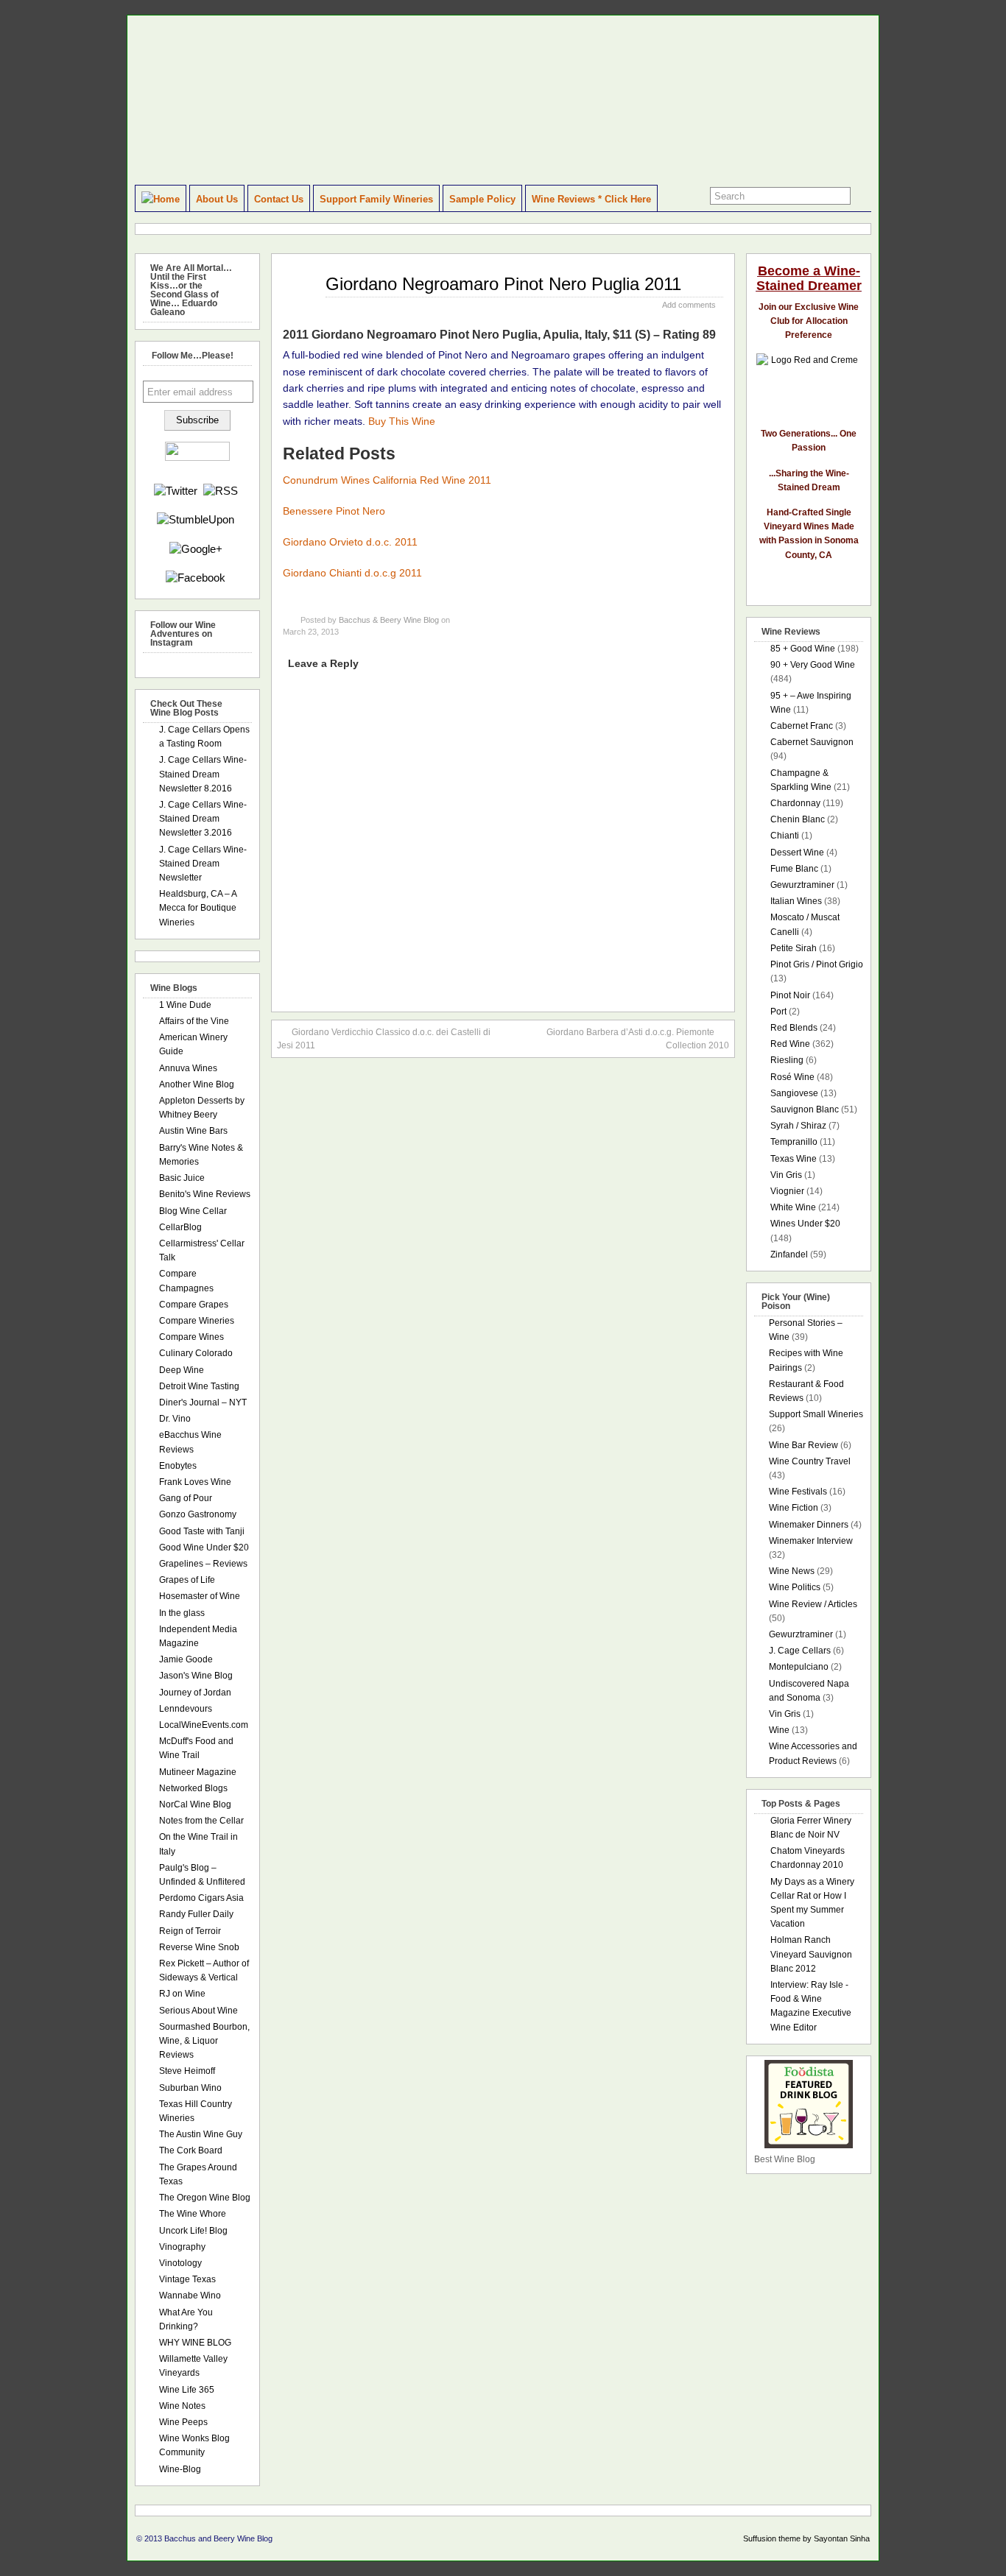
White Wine (793, 1207)
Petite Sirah (794, 948)
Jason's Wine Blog (196, 1676)
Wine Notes (182, 2406)
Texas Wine (794, 1159)
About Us (217, 199)
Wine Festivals (798, 1492)
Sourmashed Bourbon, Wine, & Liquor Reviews (204, 2041)
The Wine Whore (193, 2214)
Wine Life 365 (187, 2390)
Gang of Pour (186, 1498)
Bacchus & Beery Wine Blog (389, 620)
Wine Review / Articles (813, 1604)
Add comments (689, 305)
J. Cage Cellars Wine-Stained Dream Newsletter (203, 864)
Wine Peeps (183, 2422)
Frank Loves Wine (195, 1482)
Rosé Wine (792, 1077)
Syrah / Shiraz (798, 1126)
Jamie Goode (186, 1659)
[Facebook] (196, 578)
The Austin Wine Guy (201, 2134)
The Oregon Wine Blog (205, 2198)
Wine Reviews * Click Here (591, 199)
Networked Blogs (193, 1788)
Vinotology (180, 2263)
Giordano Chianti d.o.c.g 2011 (352, 573)
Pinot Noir (790, 995)
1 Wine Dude (185, 1005)
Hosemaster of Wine (200, 1596)
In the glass (182, 1613)
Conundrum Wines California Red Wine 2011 (387, 480)
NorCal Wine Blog (195, 1804)
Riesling (787, 1060)
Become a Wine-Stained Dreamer (809, 278)
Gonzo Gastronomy (198, 1514)
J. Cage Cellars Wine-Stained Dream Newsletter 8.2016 (203, 774)
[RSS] (221, 491)
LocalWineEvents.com (204, 1725)
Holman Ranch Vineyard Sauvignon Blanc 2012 (811, 1954)
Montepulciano (799, 1667)
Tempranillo (794, 1142)
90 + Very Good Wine (813, 665)
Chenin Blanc (798, 819)
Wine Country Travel (810, 1461)
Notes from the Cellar (201, 1821)
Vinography (182, 2247)
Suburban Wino (190, 2088)
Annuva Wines (188, 1068)
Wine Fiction (794, 1508)
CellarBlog (180, 1227)
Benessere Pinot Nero (334, 511)
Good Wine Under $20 (204, 1548)
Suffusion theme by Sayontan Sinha (806, 2538)
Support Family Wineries (376, 199)
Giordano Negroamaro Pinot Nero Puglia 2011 (503, 284)
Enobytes (178, 1466)
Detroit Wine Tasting (199, 1386)
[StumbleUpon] (196, 519)
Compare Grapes (194, 1305)
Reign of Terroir (190, 1931)
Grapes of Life (187, 1580)
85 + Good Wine (803, 649)
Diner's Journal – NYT (203, 1402)
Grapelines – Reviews (203, 1564)
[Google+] (196, 549)
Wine (779, 1730)
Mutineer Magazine (198, 1772)
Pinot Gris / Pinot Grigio (817, 964)
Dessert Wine (797, 853)
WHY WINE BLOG (195, 2343)
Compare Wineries (197, 1321)
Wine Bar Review (803, 1445)
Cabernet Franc (802, 726)
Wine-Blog (180, 2469)
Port (778, 1012)
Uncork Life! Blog (193, 2231)
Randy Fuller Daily (196, 1914)
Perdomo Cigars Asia (201, 1898)
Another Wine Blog (197, 1084)
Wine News (792, 1571)
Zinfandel (789, 1255)
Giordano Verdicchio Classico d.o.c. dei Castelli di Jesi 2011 (384, 1039)
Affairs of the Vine (194, 1021)
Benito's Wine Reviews (205, 1194)
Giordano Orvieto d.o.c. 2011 (350, 542)
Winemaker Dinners (809, 1525)
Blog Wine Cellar (193, 1211)
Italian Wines (796, 901)
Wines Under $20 (805, 1224)
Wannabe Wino (190, 2296)
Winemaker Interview (811, 1541)
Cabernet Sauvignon (812, 742)
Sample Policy (482, 199)
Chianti (785, 836)
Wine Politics (795, 1587)
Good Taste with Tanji (202, 1531)
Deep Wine (182, 1370)
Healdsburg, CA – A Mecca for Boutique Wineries (198, 908)
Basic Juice (182, 1178)
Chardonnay (795, 803)
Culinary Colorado (196, 1353)
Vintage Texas (187, 2279)
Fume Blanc (794, 869)
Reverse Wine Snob (199, 1947)
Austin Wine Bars (193, 1131)
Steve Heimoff (187, 2071)
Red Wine (790, 1044)
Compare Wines (191, 1337)
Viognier (787, 1191)
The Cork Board (191, 2150)
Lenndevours (186, 1709)
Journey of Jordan (195, 1693)
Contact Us (279, 199)
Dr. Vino (175, 1419)
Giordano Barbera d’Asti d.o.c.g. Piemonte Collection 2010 (638, 1039)
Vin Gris (786, 1175)
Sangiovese (794, 1093)
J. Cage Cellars (800, 1651)
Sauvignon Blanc (805, 1109)
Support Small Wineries (816, 1414)
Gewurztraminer (802, 885)
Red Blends (794, 1028)
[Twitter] (176, 491)
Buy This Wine (402, 421)
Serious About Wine (198, 2011)
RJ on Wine (182, 1994)
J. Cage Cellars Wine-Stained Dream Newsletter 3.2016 (203, 819)
